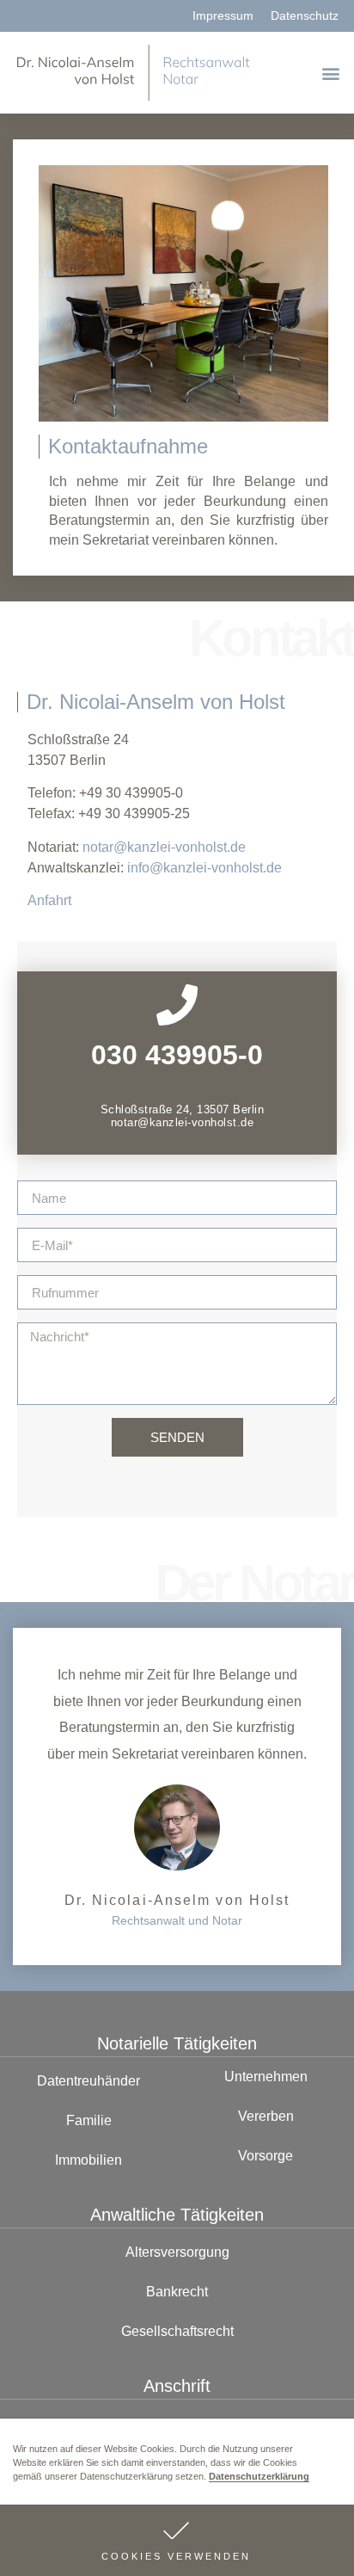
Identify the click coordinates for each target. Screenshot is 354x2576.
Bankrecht (177, 2292)
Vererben (266, 2116)
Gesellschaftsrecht (177, 2331)
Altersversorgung (177, 2252)
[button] (177, 2540)
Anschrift (177, 2386)
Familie (89, 2120)
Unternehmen (266, 2077)
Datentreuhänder (88, 2081)
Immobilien (88, 2160)
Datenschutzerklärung (259, 2476)
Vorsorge (265, 2156)
